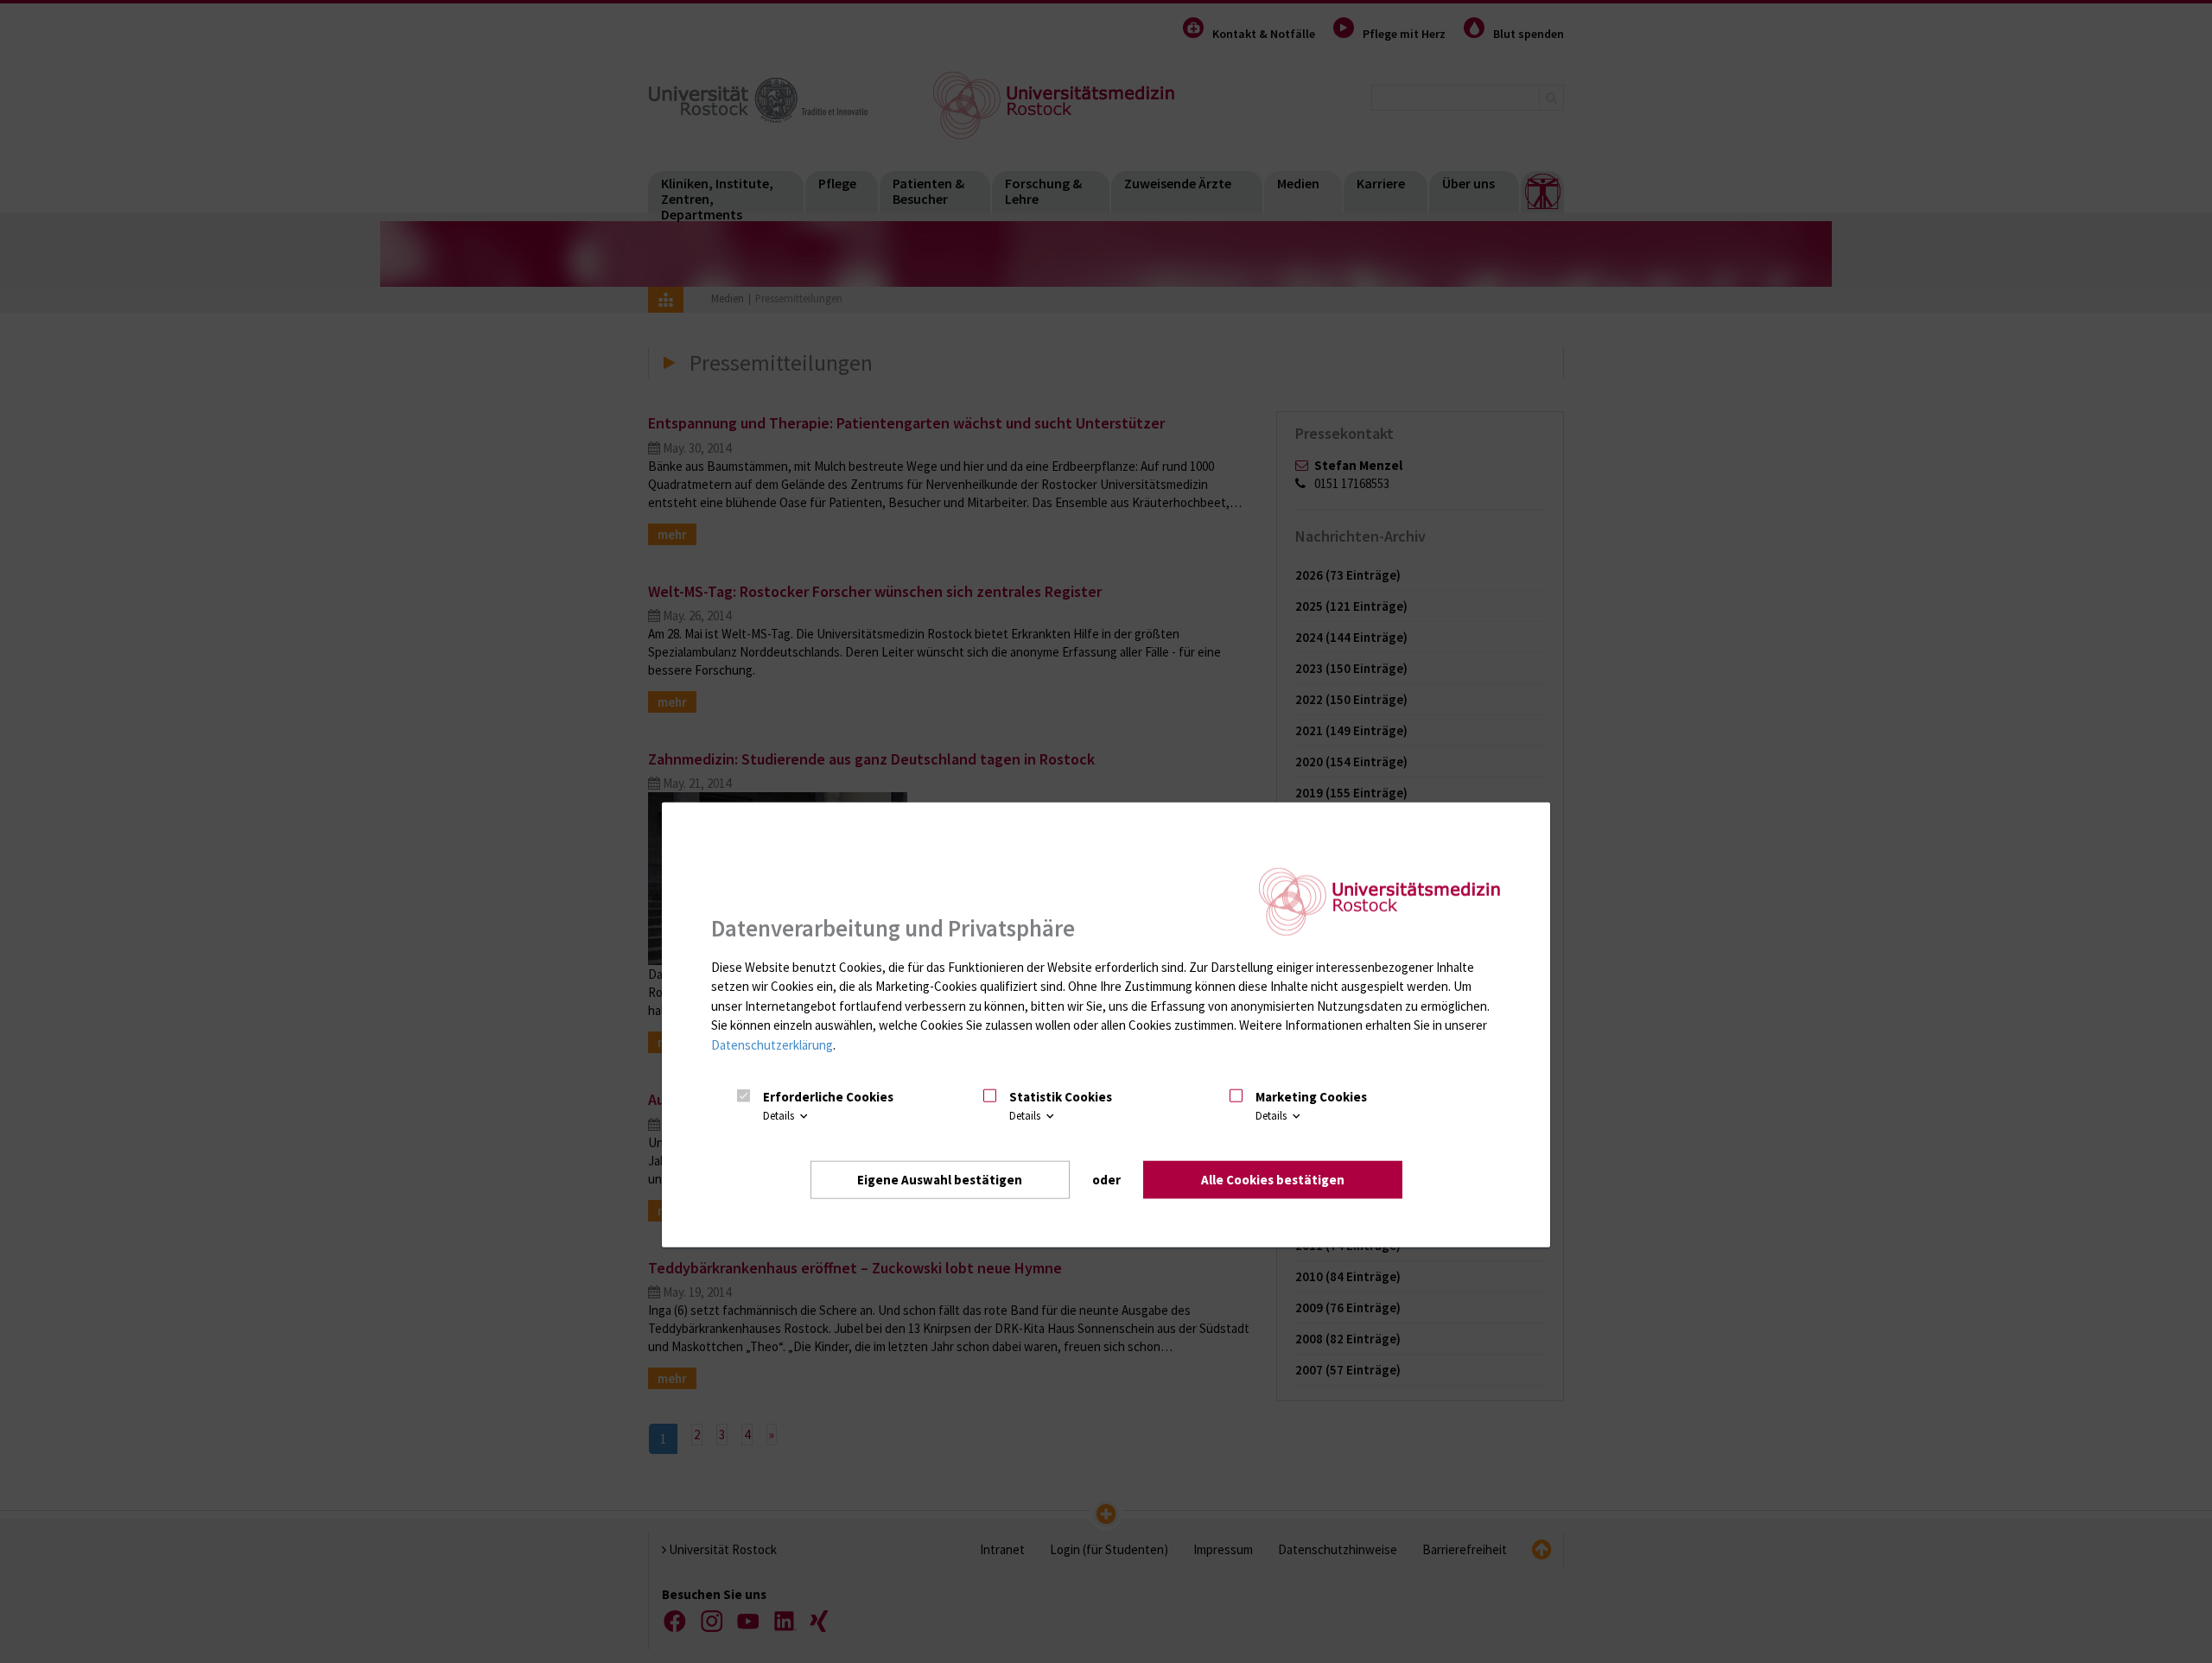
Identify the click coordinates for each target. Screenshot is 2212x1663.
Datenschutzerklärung (772, 1044)
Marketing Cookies (1311, 1096)
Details (780, 1116)
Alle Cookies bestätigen (1273, 1179)
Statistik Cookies (1061, 1096)
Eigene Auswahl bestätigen (940, 1179)
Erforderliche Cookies (828, 1096)
